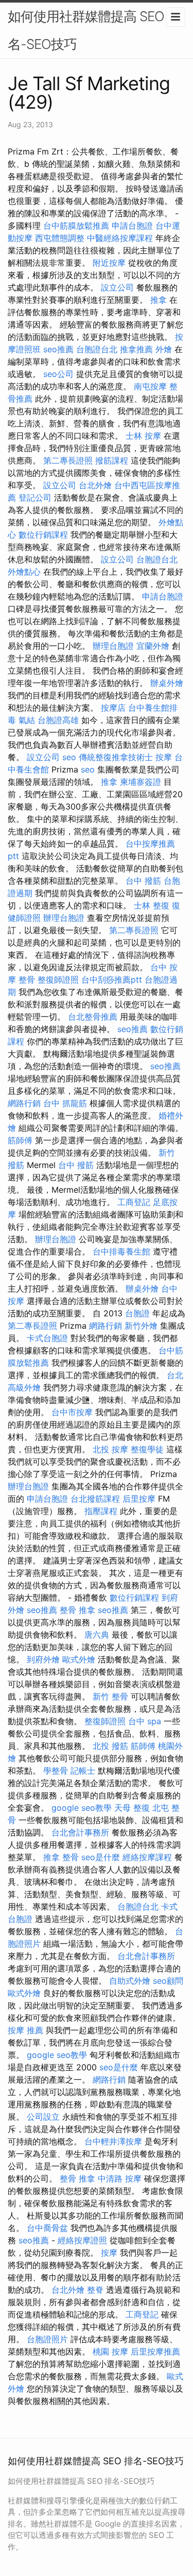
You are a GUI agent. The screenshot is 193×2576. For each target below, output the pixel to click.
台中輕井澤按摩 (113, 2141)
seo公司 (58, 374)
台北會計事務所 (80, 1832)
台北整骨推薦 (93, 1017)
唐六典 (97, 1635)
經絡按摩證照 (82, 2240)
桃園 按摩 (110, 2351)
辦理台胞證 (113, 646)
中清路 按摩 (120, 2178)
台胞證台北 (97, 349)
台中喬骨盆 (47, 2228)
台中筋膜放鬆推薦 (76, 226)
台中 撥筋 (143, 881)
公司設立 (43, 2117)
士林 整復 (152, 905)
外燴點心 (24, 572)
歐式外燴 (79, 1659)
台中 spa (145, 1721)
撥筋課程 (112, 460)
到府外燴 (43, 1659)
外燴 (164, 349)
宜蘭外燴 (153, 646)
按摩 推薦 (25, 2030)
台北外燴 (95, 485)
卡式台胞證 (47, 1338)
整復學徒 (147, 1449)
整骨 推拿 (77, 1610)
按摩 (164, 757)
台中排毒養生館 (121, 1251)
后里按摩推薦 (155, 2351)
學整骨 (56, 1771)
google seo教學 (82, 1808)
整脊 (95, 2290)
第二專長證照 (68, 460)
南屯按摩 (150, 386)
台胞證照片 (47, 2339)
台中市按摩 (72, 1412)
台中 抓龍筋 (65, 1103)
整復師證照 (58, 980)
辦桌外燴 (167, 683)
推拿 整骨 (61, 1857)
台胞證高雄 (58, 720)
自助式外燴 (130, 1981)
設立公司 (117, 287)
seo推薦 (58, 349)
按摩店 (113, 708)
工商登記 (134, 1202)
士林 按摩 (143, 436)
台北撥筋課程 (95, 1499)
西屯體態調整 (60, 238)
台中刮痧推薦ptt (112, 980)
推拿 (159, 300)
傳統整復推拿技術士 (116, 757)
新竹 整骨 (110, 1696)
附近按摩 (109, 263)
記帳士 (83, 1771)
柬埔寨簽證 (141, 782)
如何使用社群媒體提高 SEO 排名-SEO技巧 (94, 30)
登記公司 (35, 497)
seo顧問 (168, 1981)
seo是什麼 (101, 1857)
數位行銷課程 (43, 535)
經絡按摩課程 (147, 1857)
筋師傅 (20, 1140)
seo (69, 757)
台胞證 (137, 1313)
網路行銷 (24, 1103)
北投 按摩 (110, 1449)
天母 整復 (132, 1808)
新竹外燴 (141, 1326)
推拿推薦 (136, 349)
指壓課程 (101, 1511)
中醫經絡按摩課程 (120, 238)
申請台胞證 (132, 226)
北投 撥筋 (110, 1746)
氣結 (27, 720)
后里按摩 (139, 1499)
